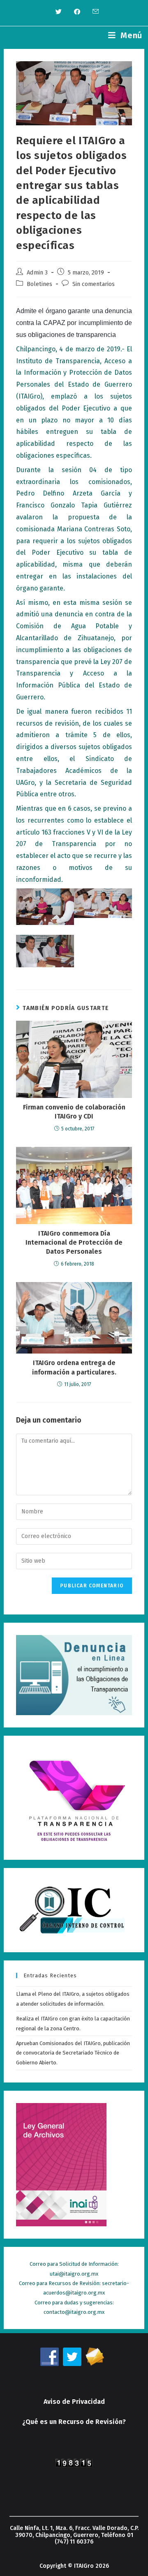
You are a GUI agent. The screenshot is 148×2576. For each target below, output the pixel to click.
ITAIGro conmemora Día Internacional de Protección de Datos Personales (74, 1243)
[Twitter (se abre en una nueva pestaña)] (59, 12)
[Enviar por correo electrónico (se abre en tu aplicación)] (92, 12)
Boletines (39, 284)
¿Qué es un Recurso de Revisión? (74, 2422)
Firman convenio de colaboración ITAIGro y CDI (74, 1112)
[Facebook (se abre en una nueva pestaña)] (77, 12)
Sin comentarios (94, 284)
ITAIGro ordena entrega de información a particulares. (74, 1367)
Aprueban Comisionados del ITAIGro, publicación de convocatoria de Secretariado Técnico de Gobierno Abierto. (73, 2053)
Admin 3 (37, 272)
